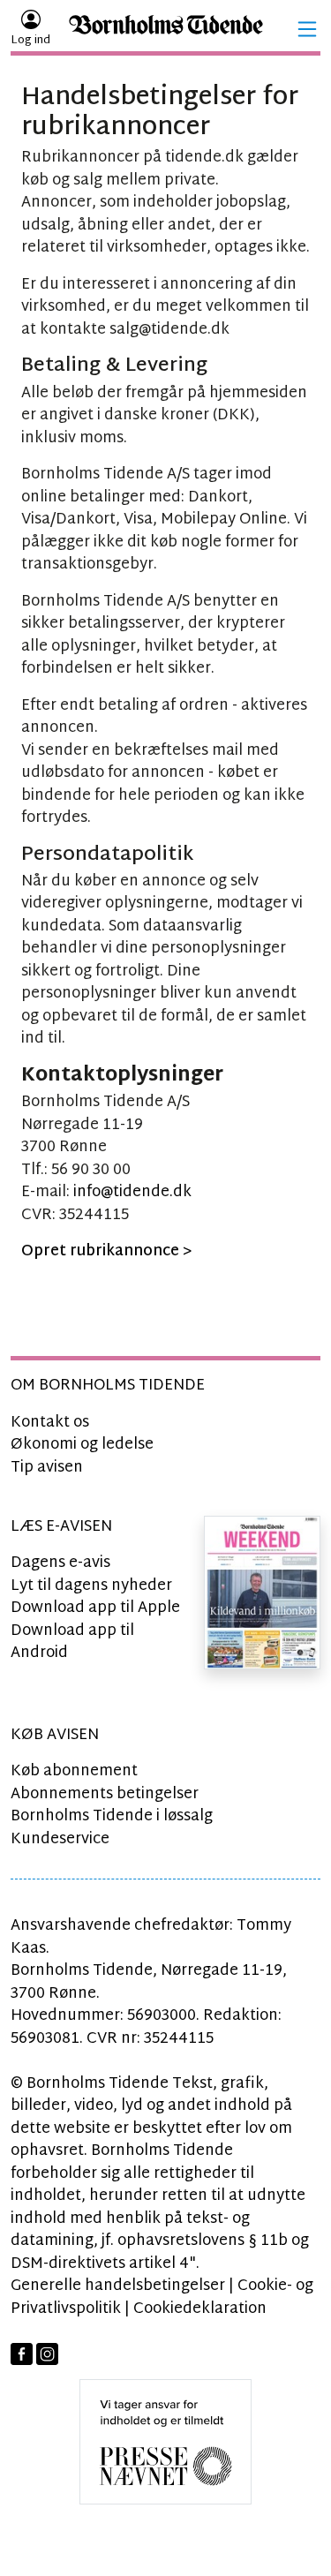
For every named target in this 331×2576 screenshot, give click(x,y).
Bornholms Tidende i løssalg (112, 1816)
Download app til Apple (95, 1608)
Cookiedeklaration (200, 2309)
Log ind (30, 41)
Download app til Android (72, 1642)
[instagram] (47, 2354)
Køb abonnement (74, 1771)
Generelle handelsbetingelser (118, 2286)
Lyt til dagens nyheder (91, 1586)
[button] (307, 29)
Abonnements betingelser (105, 1794)
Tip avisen (47, 1468)
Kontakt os (50, 1423)
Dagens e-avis (60, 1563)
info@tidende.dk (132, 1192)
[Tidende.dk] (166, 30)
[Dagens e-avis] (262, 1592)
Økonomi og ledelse (82, 1445)
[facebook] (22, 2354)
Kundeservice (60, 1839)
